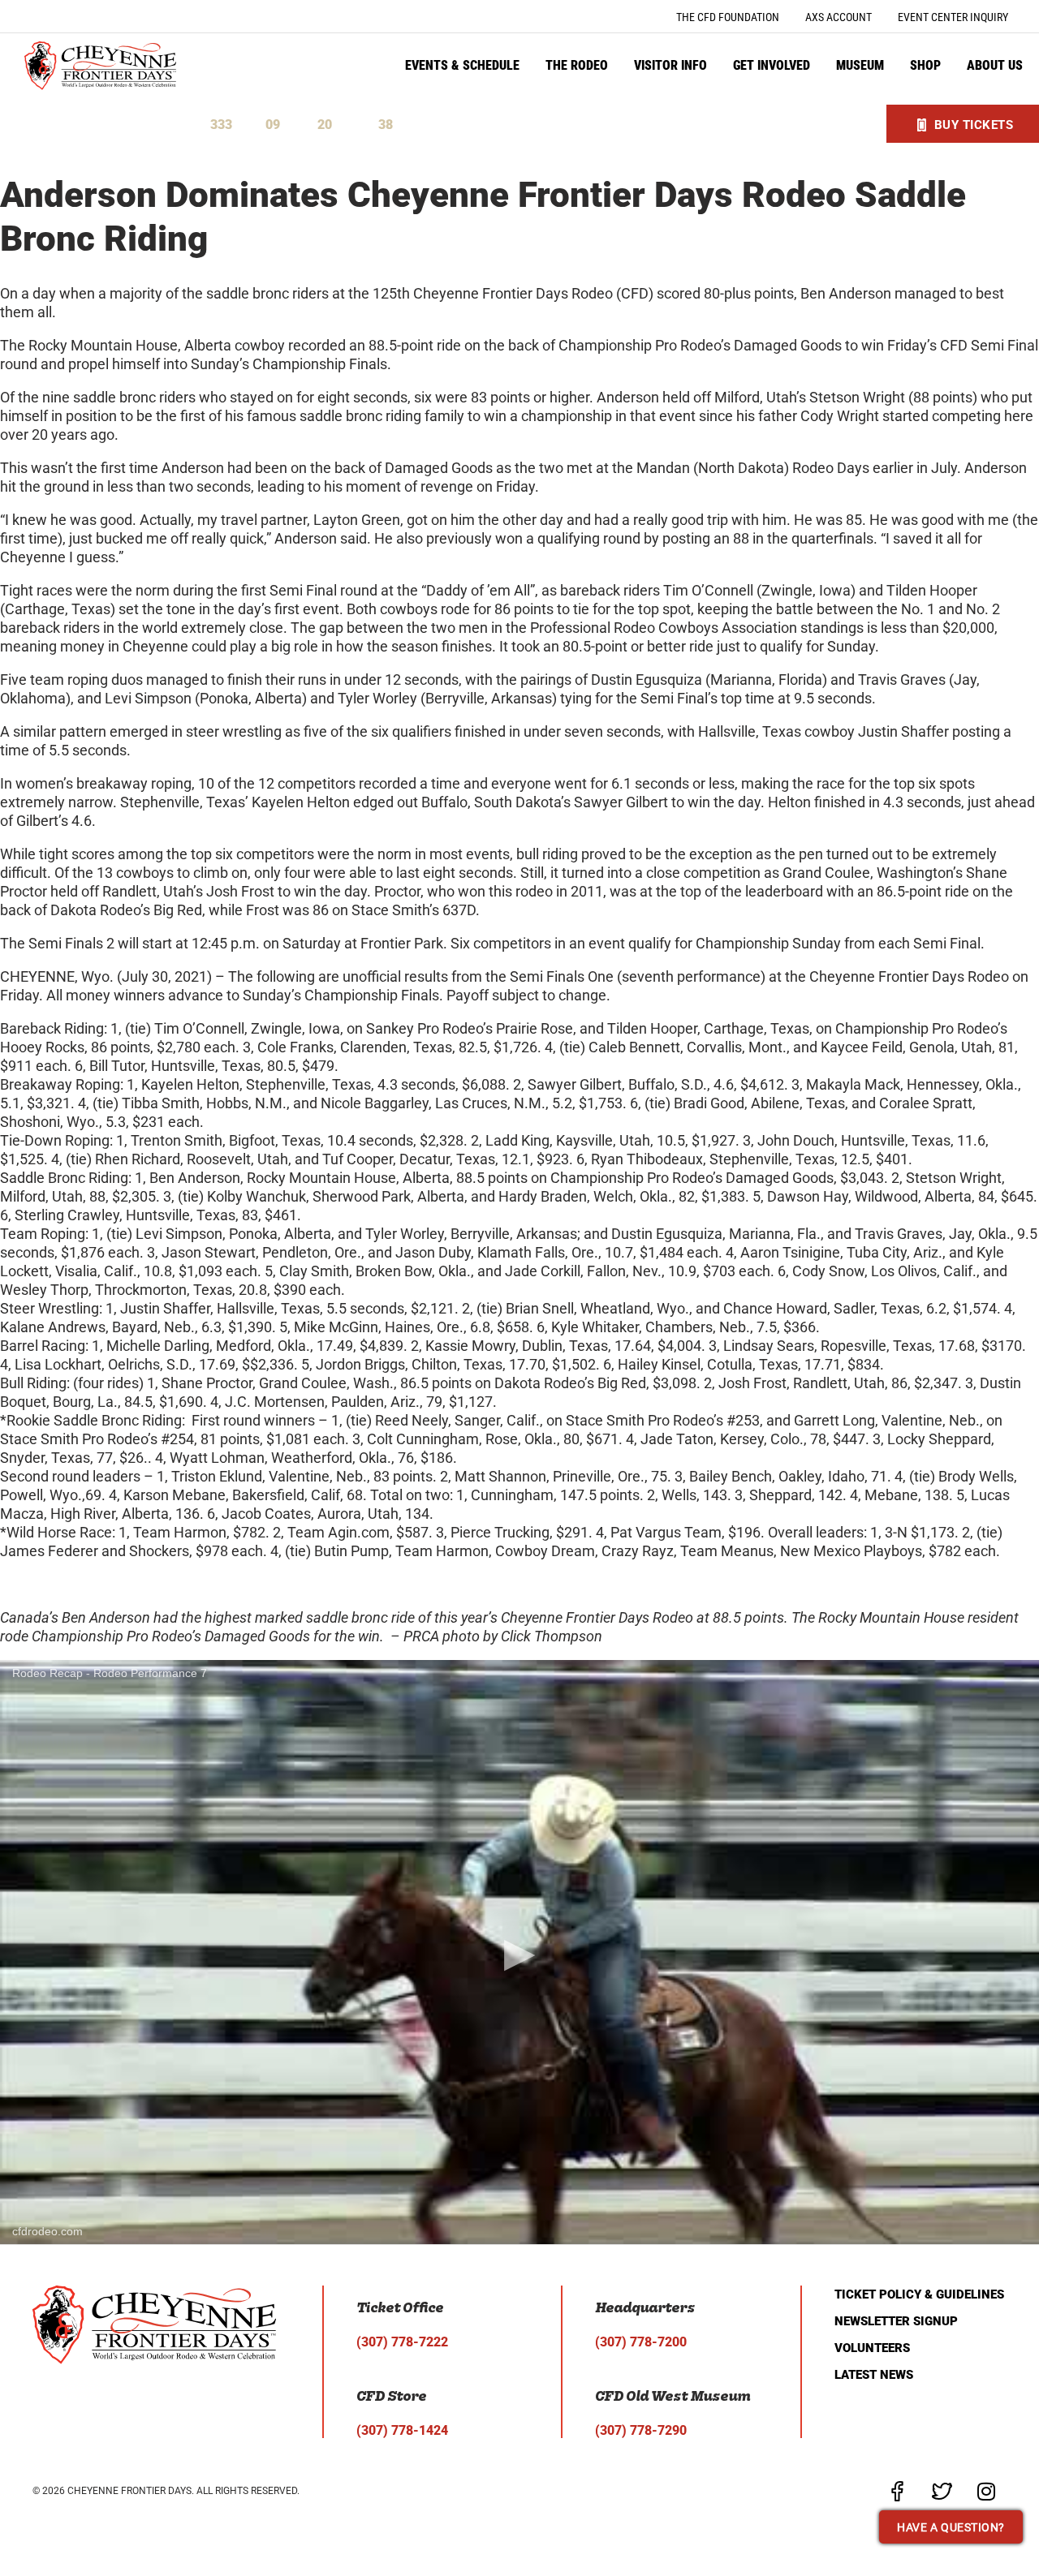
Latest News (874, 2375)
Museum (860, 65)
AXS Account (839, 17)
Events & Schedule (462, 65)
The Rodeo (577, 65)
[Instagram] (986, 2491)
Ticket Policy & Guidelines (919, 2294)
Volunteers (872, 2348)
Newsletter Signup (896, 2321)
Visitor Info (670, 65)
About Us (995, 65)
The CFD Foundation (728, 17)
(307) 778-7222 (402, 2342)
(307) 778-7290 (641, 2430)
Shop (925, 65)
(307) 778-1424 (402, 2430)
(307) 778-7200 (641, 2342)
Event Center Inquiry (953, 17)
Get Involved (772, 65)
